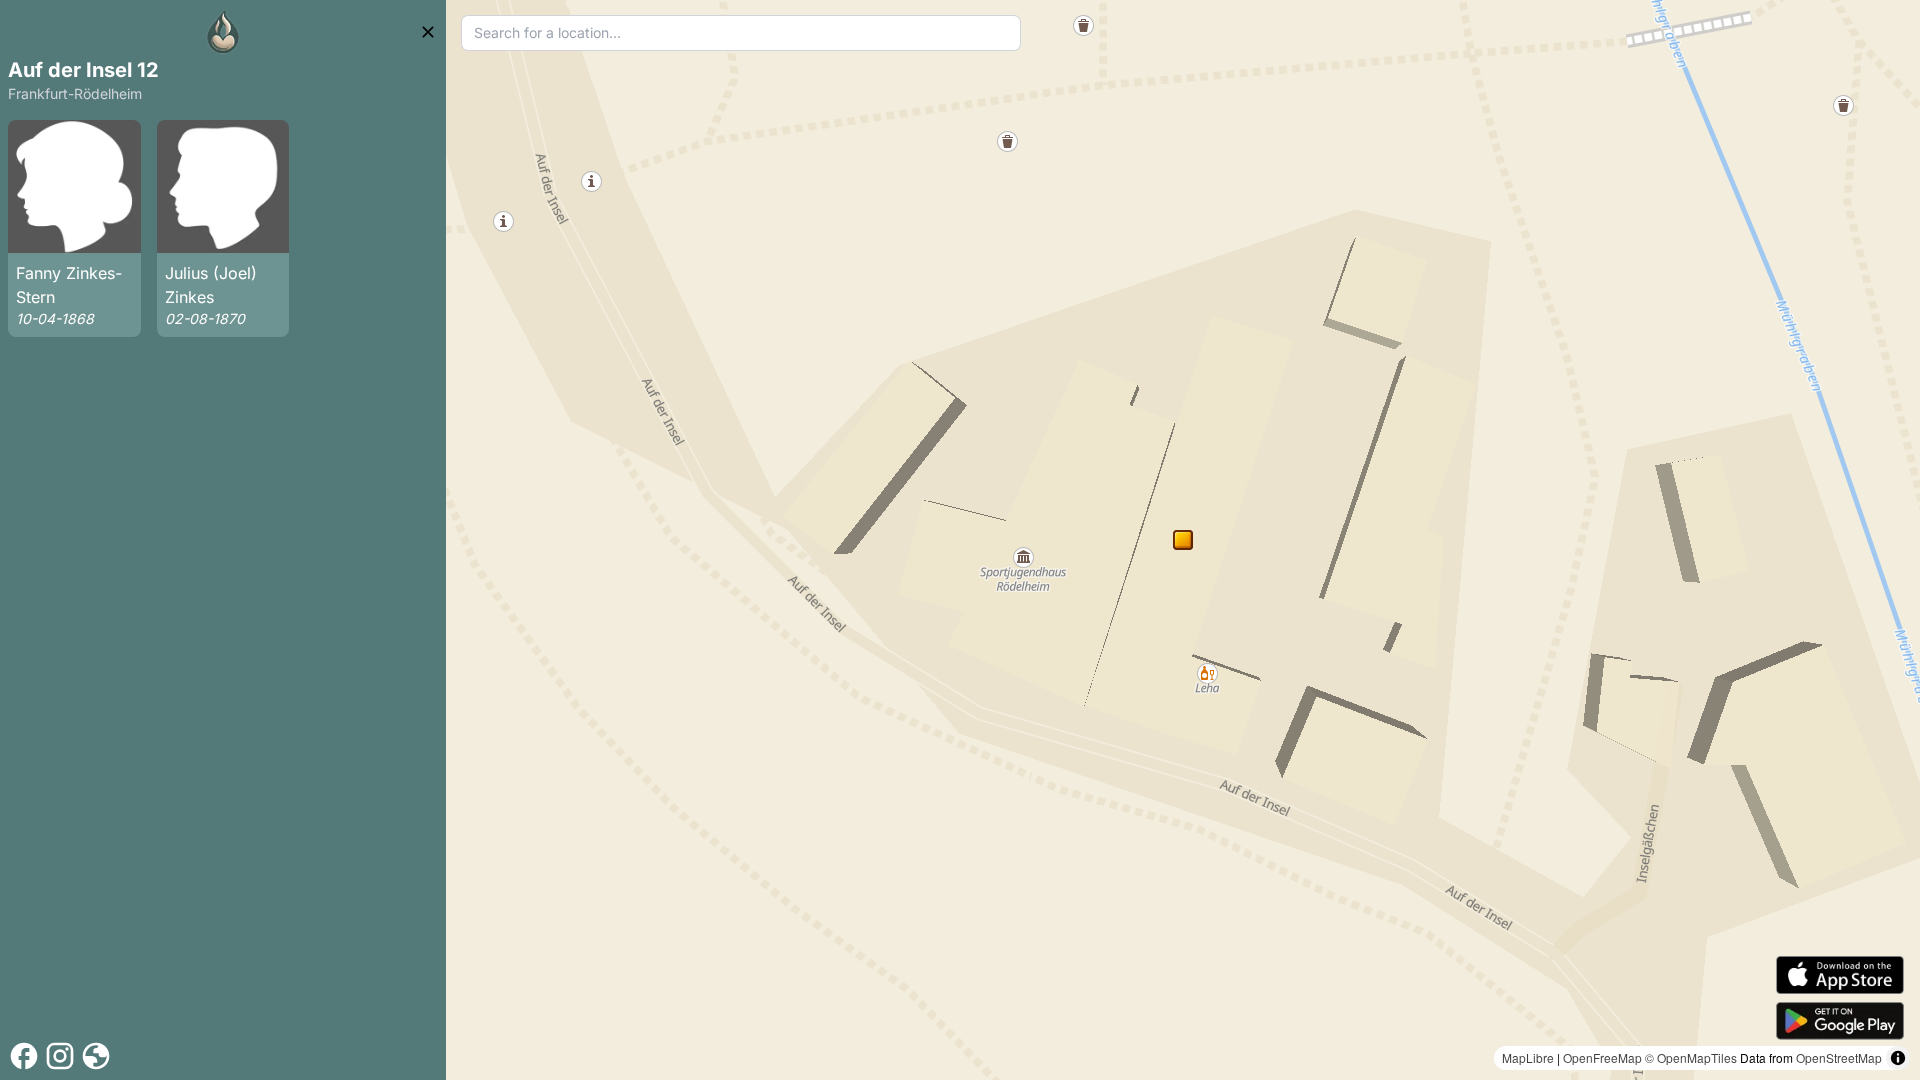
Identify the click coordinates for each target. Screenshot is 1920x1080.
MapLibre (1528, 1057)
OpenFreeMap (1602, 1057)
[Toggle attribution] (1898, 1058)
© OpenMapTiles (1691, 1057)
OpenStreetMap (1839, 1057)
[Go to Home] (223, 32)
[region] (1183, 540)
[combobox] (741, 33)
